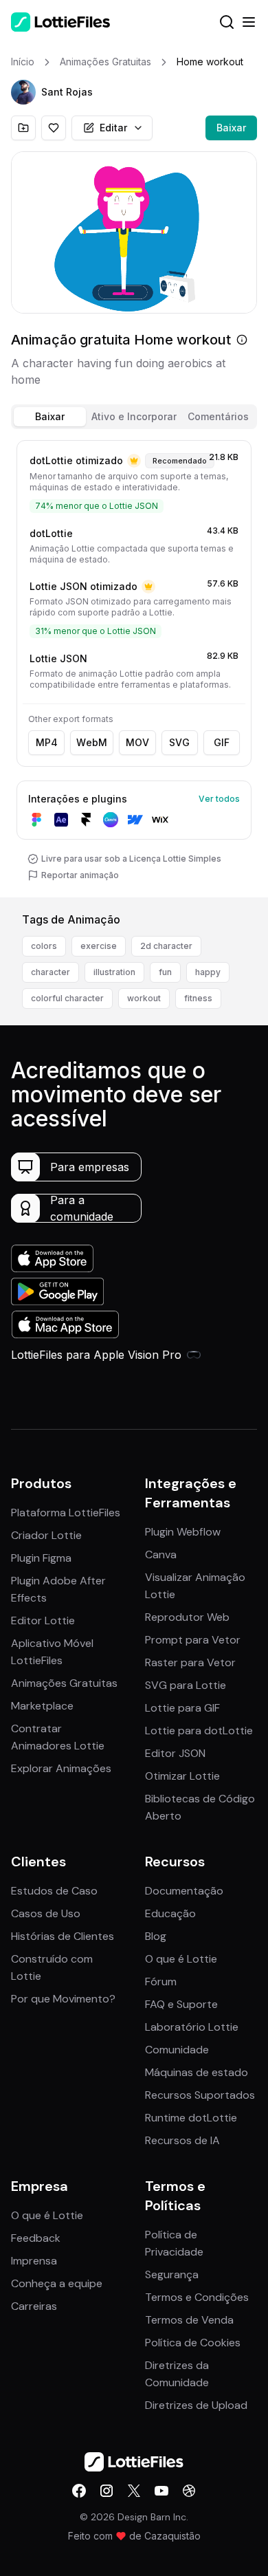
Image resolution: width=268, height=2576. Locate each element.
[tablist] (134, 417)
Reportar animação (80, 875)
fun (165, 972)
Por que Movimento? (63, 1999)
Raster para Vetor (190, 1662)
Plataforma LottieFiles (66, 1513)
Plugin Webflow (183, 1532)
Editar (113, 128)
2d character (166, 946)
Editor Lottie (43, 1620)
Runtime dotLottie (191, 2118)
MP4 (47, 742)
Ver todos (219, 799)
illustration (114, 972)
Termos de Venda (189, 2320)
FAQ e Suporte (181, 2004)
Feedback (36, 2238)
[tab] (50, 417)
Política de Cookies (193, 2343)
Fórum (161, 1982)
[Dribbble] (189, 2491)
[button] (23, 92)
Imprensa (34, 2261)
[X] (134, 2491)
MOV (137, 742)
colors (44, 946)
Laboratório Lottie (192, 2027)
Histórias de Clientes (63, 1936)
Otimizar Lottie (182, 1776)
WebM (92, 742)
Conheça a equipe (57, 2283)
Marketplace (42, 1706)
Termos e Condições (197, 2297)
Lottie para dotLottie (199, 1731)
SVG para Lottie (186, 1685)
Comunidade (177, 2050)
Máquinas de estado (197, 2072)
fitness (198, 998)
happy (208, 972)
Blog (156, 1936)
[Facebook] (79, 2491)
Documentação (184, 1891)
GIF (222, 742)
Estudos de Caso (54, 1891)
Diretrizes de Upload (196, 2405)
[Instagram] (107, 2491)
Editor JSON (175, 1753)
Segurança (172, 2274)
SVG (179, 742)
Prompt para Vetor (193, 1640)
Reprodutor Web (187, 1617)
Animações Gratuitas (64, 1683)
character (51, 972)
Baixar (231, 128)
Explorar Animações (61, 1768)
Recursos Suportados (200, 2095)
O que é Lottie (181, 1959)
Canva (161, 1554)
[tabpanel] (134, 666)
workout (144, 998)
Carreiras (34, 2306)
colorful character (67, 998)
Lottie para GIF (182, 1708)
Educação (170, 1913)
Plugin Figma (41, 1558)
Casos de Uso (46, 1913)
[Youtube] (161, 2491)
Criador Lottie (46, 1535)
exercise (99, 946)
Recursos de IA (182, 2140)
